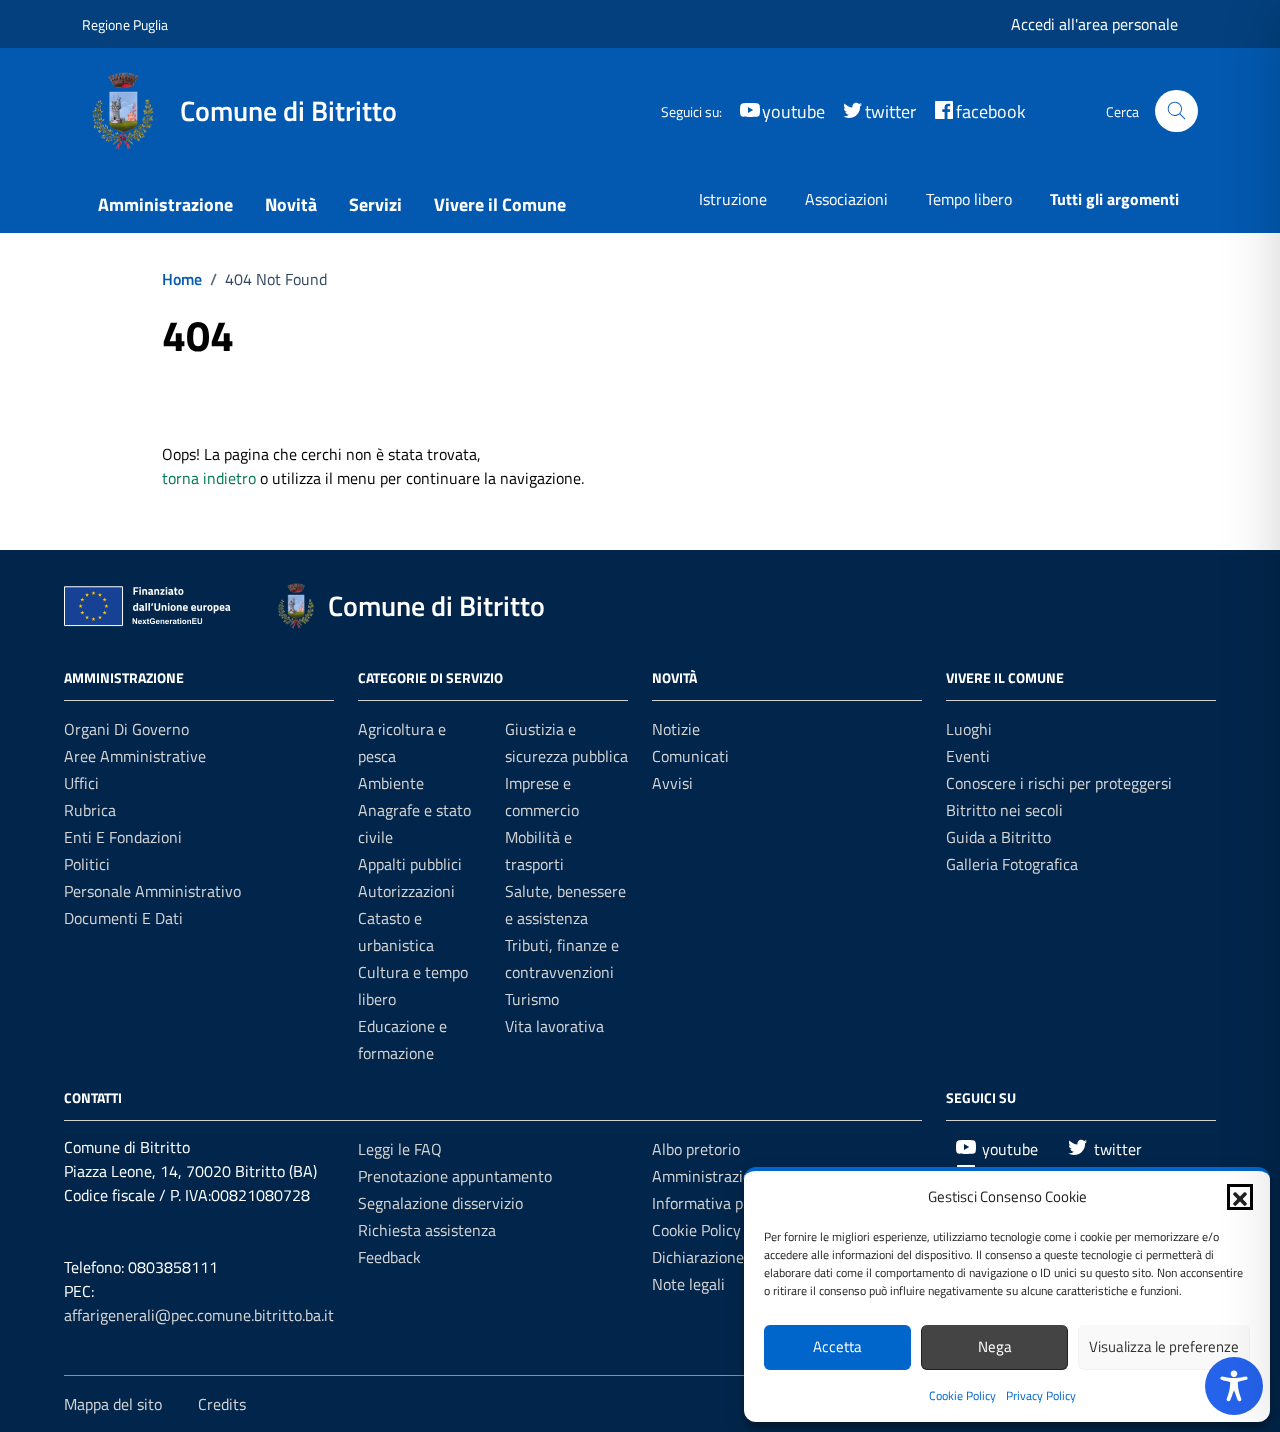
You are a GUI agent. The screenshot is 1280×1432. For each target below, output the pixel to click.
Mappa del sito (113, 1404)
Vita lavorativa (554, 1026)
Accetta (837, 1346)
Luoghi (969, 729)
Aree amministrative (135, 756)
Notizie (676, 729)
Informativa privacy (718, 1203)
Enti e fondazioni (123, 837)
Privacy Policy (1041, 1395)
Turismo (532, 999)
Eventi (968, 756)
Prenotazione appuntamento (455, 1176)
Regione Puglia (125, 24)
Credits (222, 1404)
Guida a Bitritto (998, 837)
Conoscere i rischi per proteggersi (1059, 783)
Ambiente (391, 783)
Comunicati (690, 756)
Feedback (389, 1257)
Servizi (375, 204)
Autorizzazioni (406, 891)
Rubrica (90, 810)
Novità (291, 204)
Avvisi (672, 783)
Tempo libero (969, 199)
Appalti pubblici (410, 864)
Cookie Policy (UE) (712, 1230)
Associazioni (846, 199)
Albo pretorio (696, 1149)
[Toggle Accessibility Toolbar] (1234, 1386)
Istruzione (733, 199)
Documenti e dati (123, 918)
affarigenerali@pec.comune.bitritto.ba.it (199, 1315)
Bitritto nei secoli (1004, 810)
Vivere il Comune (500, 204)
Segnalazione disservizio (440, 1203)
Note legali (688, 1284)
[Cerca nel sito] (1176, 111)
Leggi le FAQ (400, 1149)
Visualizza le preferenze (1164, 1346)
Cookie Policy (962, 1395)
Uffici (81, 783)
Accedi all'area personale (1094, 24)
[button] (1240, 1197)
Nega (995, 1346)
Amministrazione (165, 204)
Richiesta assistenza (427, 1230)
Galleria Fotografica (1012, 864)
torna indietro (209, 478)
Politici (87, 864)
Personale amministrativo (152, 891)
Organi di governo (126, 729)
